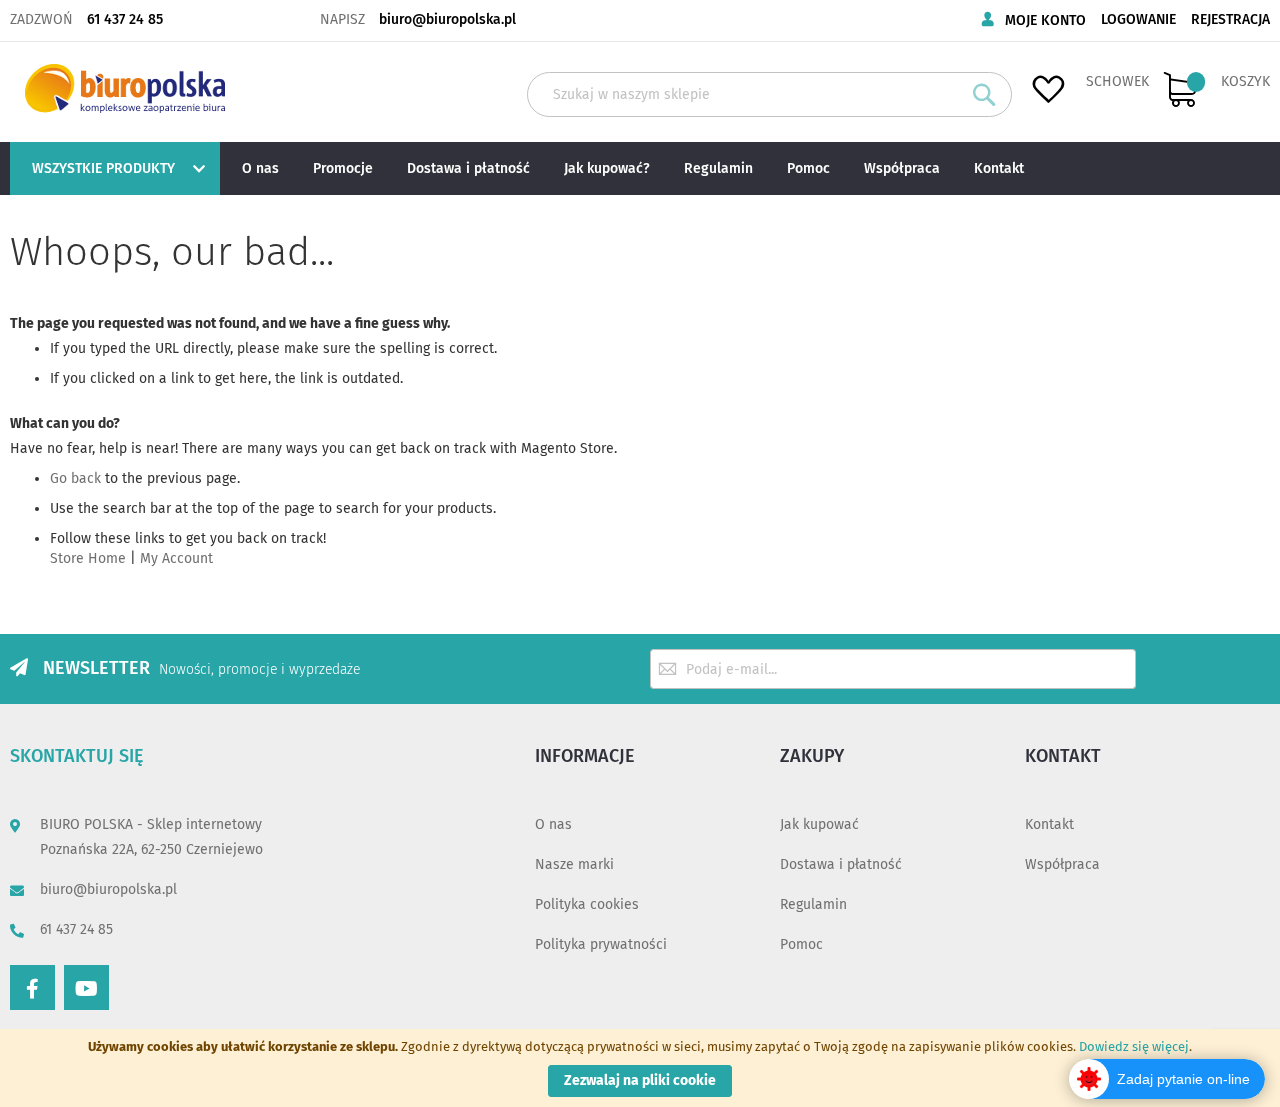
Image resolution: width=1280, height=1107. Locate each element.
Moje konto (1045, 20)
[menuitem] (112, 168)
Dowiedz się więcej (1134, 1046)
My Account (176, 558)
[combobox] (769, 94)
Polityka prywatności (601, 944)
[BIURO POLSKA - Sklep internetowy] (125, 88)
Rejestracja (1230, 19)
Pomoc (801, 944)
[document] (640, 1068)
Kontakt (1049, 824)
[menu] (640, 168)
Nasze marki (574, 864)
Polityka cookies (587, 904)
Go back (75, 478)
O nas (553, 824)
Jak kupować (819, 824)
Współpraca (1062, 864)
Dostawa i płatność (841, 864)
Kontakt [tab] (1063, 756)
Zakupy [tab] (812, 756)
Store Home (88, 558)
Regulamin (813, 904)
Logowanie (1138, 19)
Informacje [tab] (585, 756)
